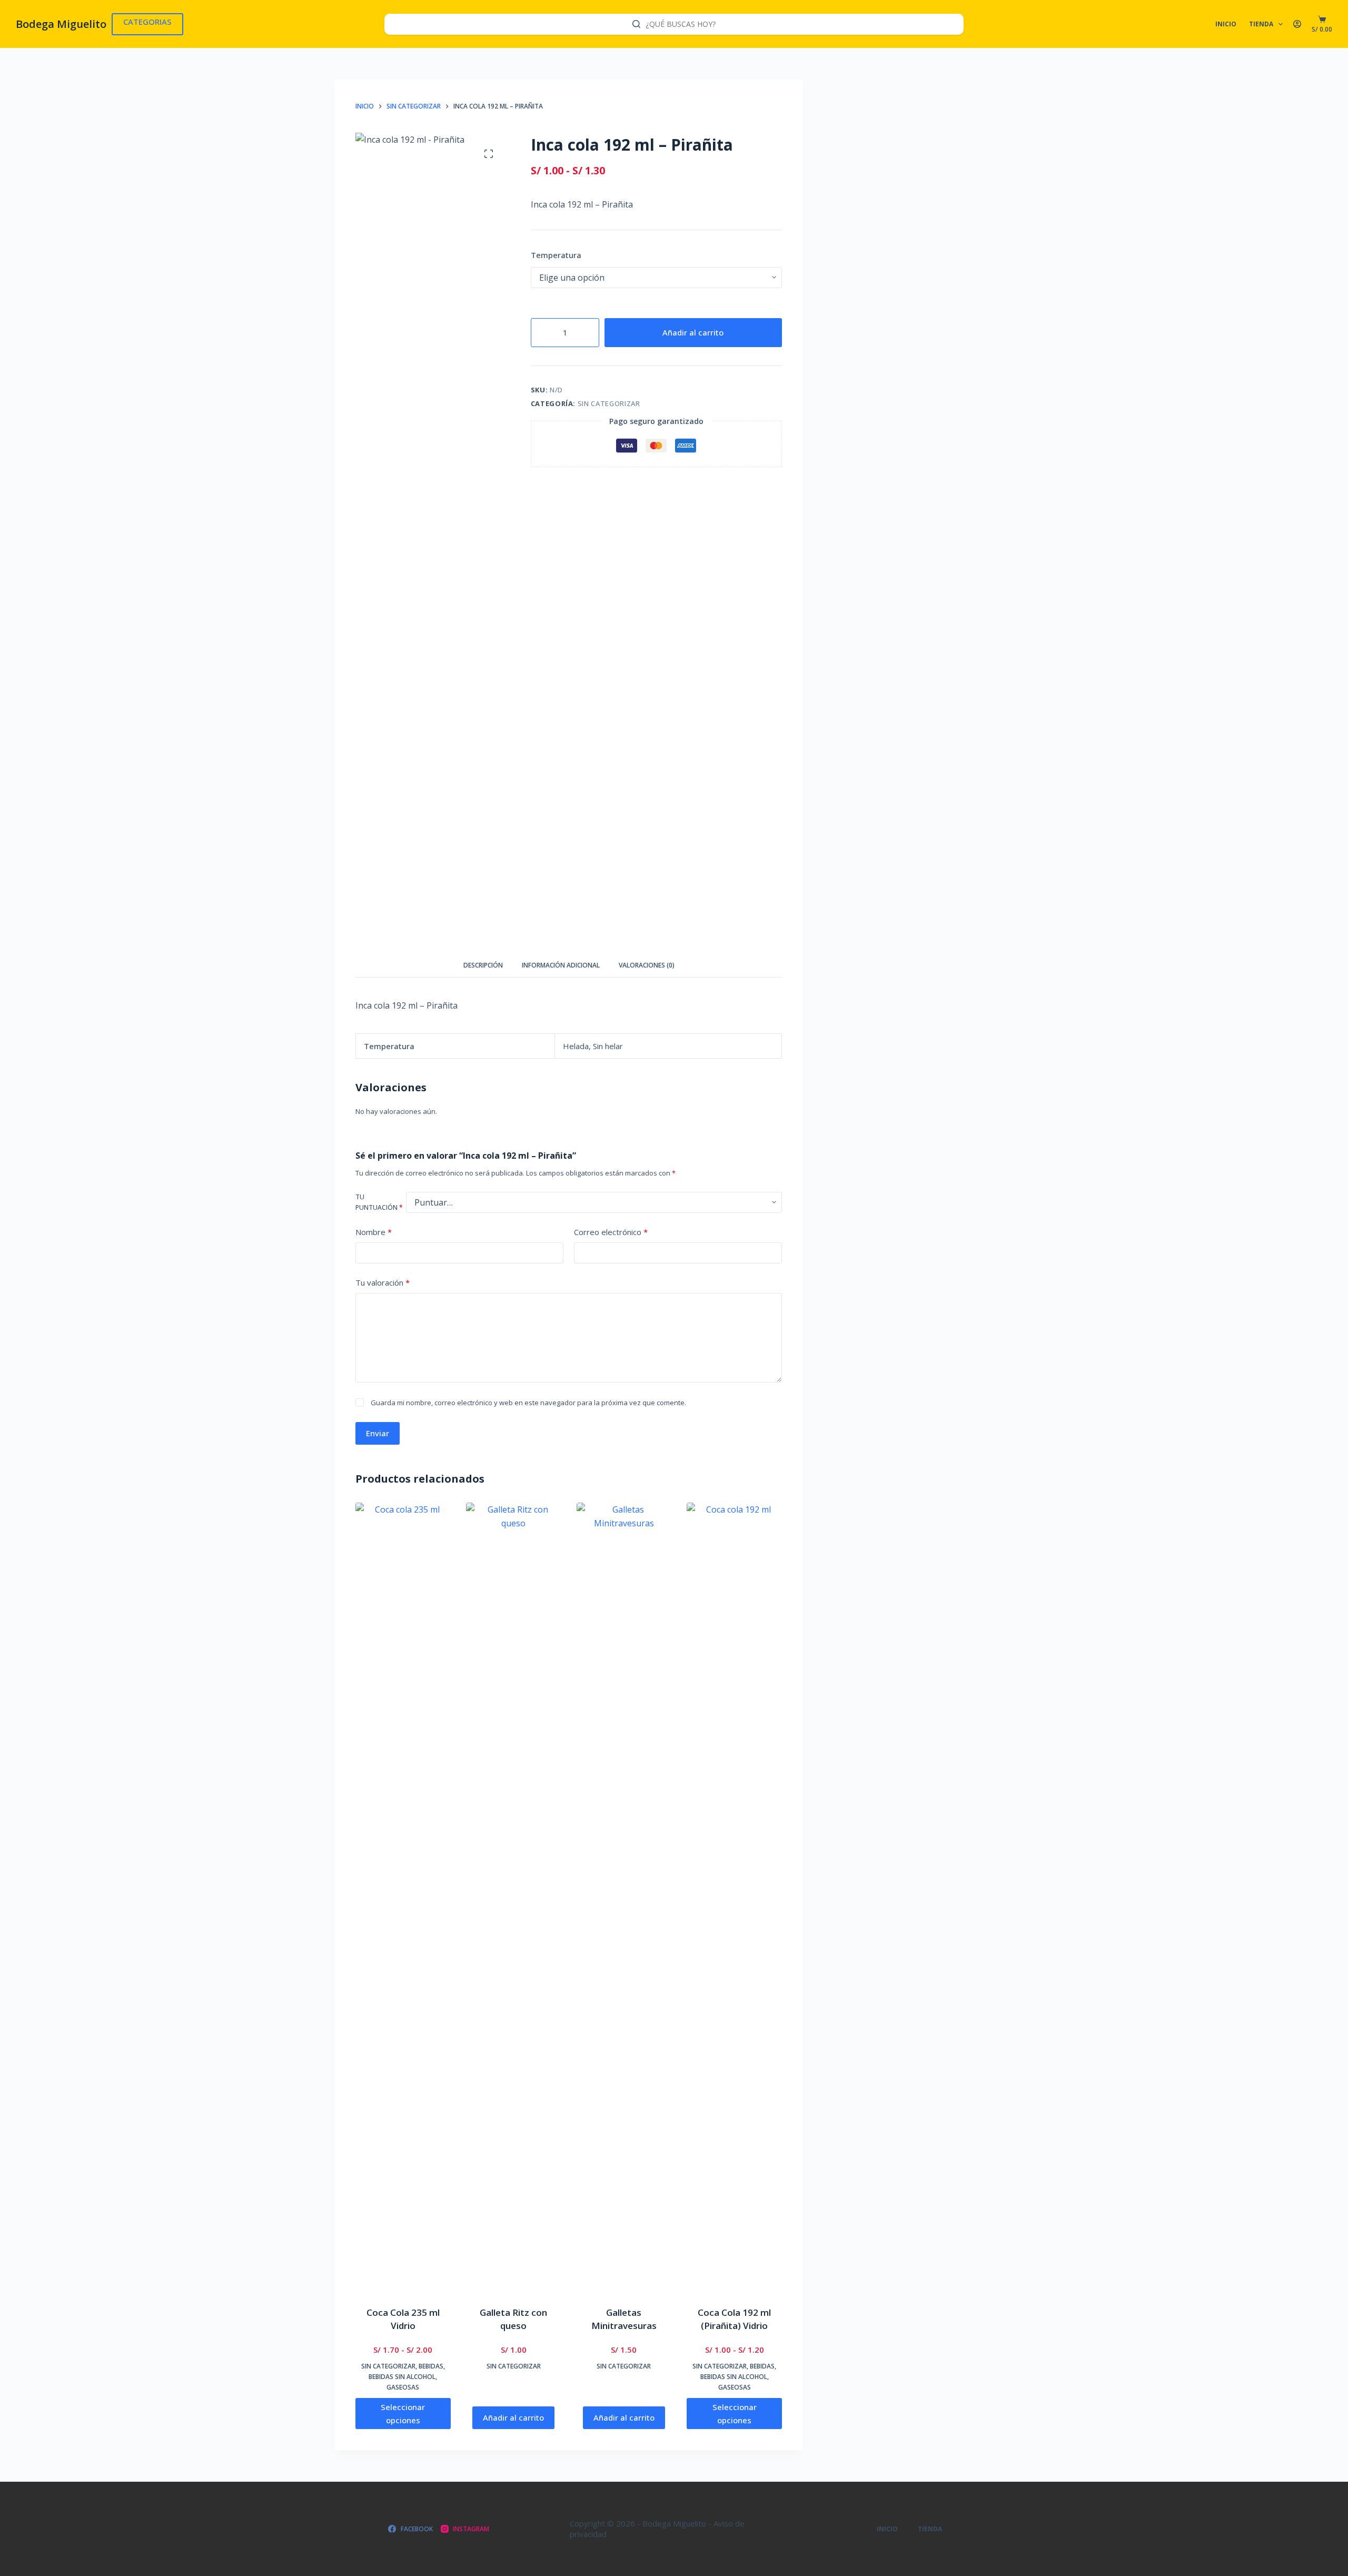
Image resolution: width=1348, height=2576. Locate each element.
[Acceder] (1297, 24)
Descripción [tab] (483, 965)
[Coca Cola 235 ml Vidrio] (403, 1898)
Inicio (1226, 24)
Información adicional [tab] (561, 965)
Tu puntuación (379, 1202)
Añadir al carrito (693, 332)
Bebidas (431, 2366)
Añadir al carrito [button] (513, 2417)
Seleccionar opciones (403, 2414)
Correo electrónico (611, 1232)
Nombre (374, 1232)
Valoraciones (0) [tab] (647, 965)
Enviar (378, 1433)
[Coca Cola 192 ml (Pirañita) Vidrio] (734, 1898)
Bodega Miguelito (61, 24)
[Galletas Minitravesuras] (624, 1898)
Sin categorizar (609, 403)
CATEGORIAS (147, 22)
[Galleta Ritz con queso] (514, 1898)
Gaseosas (403, 2387)
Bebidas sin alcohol (402, 2377)
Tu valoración (383, 1282)
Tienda (1261, 24)
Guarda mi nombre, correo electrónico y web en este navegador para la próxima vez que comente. (528, 1403)
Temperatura (556, 255)
